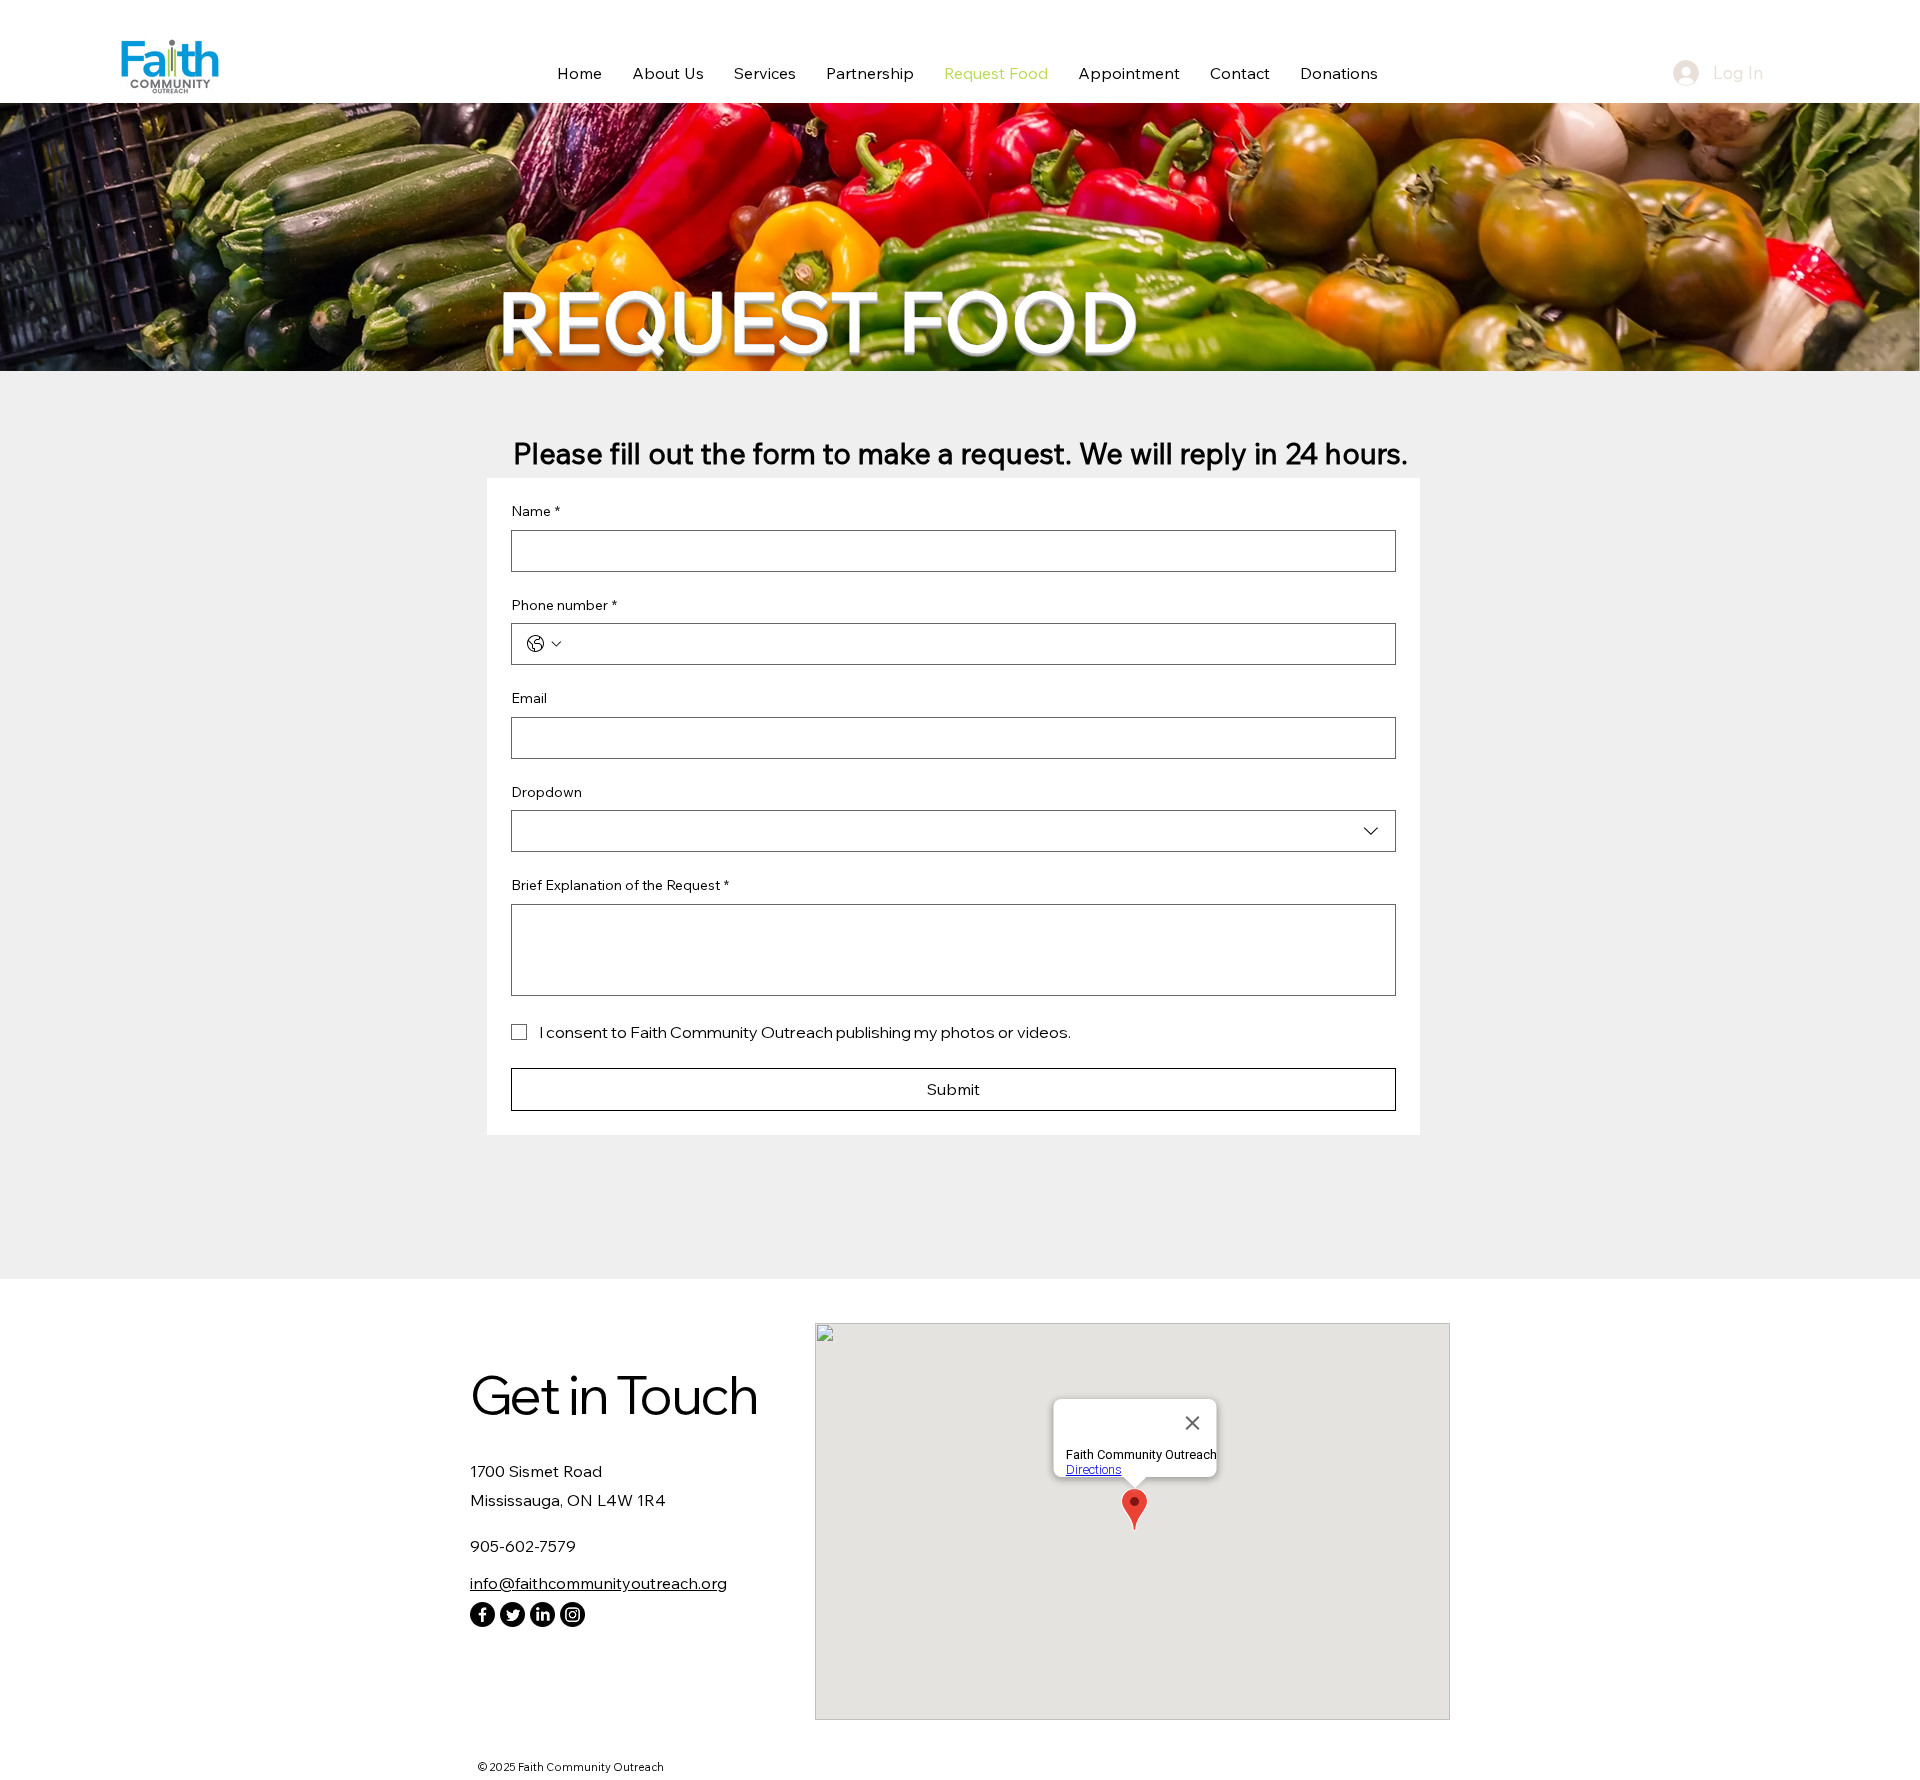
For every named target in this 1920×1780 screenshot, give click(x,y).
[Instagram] (572, 1614)
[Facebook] (482, 1614)
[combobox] (953, 831)
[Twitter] (512, 1614)
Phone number (564, 605)
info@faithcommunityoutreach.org (598, 1583)
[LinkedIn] (542, 1614)
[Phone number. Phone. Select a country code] (544, 644)
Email (529, 698)
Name (535, 511)
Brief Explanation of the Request (620, 885)
